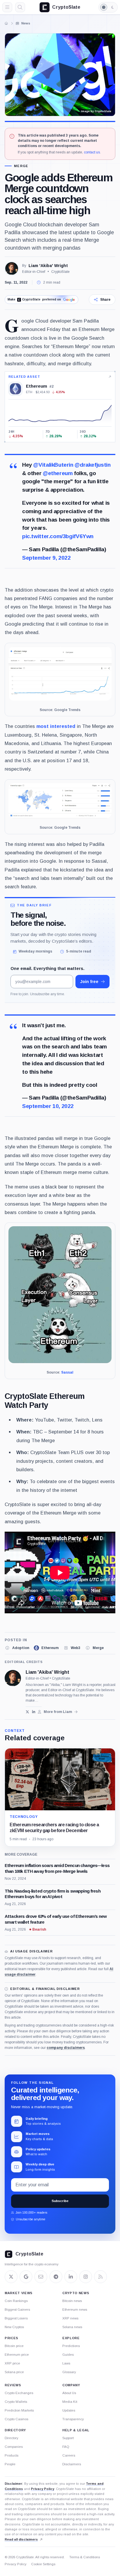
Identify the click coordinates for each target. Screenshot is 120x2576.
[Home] (6, 23)
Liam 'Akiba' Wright (48, 266)
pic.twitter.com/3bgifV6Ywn (58, 536)
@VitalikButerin (53, 465)
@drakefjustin (92, 465)
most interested (56, 726)
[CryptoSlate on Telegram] (56, 2277)
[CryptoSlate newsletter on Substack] (41, 2277)
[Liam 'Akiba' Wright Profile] (12, 268)
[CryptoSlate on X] (11, 2277)
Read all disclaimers (21, 2539)
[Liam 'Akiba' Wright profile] (13, 1678)
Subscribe (60, 2201)
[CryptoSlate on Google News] (26, 2277)
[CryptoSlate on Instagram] (86, 2277)
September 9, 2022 (46, 558)
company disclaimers (66, 2048)
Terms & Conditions (85, 2557)
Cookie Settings (43, 2564)
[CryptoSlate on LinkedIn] (71, 2277)
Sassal (67, 1372)
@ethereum (58, 473)
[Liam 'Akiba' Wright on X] (28, 1712)
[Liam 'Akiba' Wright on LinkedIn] (34, 1712)
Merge (21, 166)
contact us (92, 152)
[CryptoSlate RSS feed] (100, 2277)
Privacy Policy (43, 2489)
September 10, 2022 (48, 1106)
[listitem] (17, 1648)
